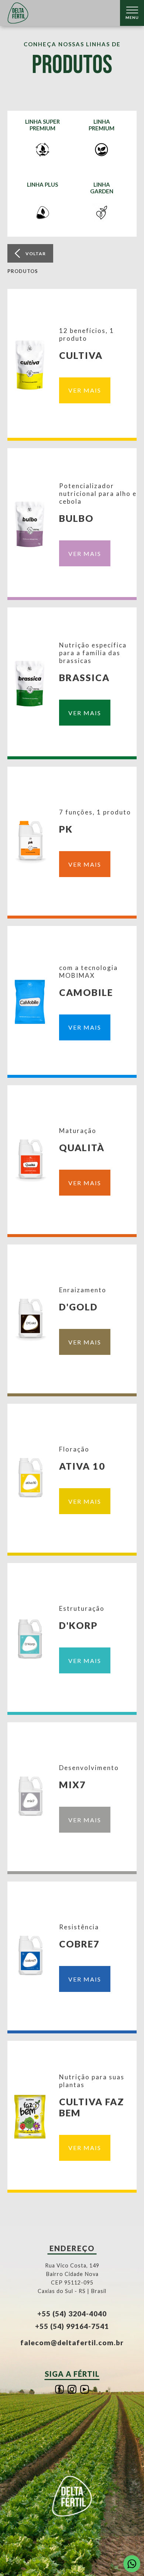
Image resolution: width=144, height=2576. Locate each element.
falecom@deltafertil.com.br (72, 2342)
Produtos (23, 271)
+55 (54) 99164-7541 (72, 2326)
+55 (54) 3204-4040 (72, 2314)
